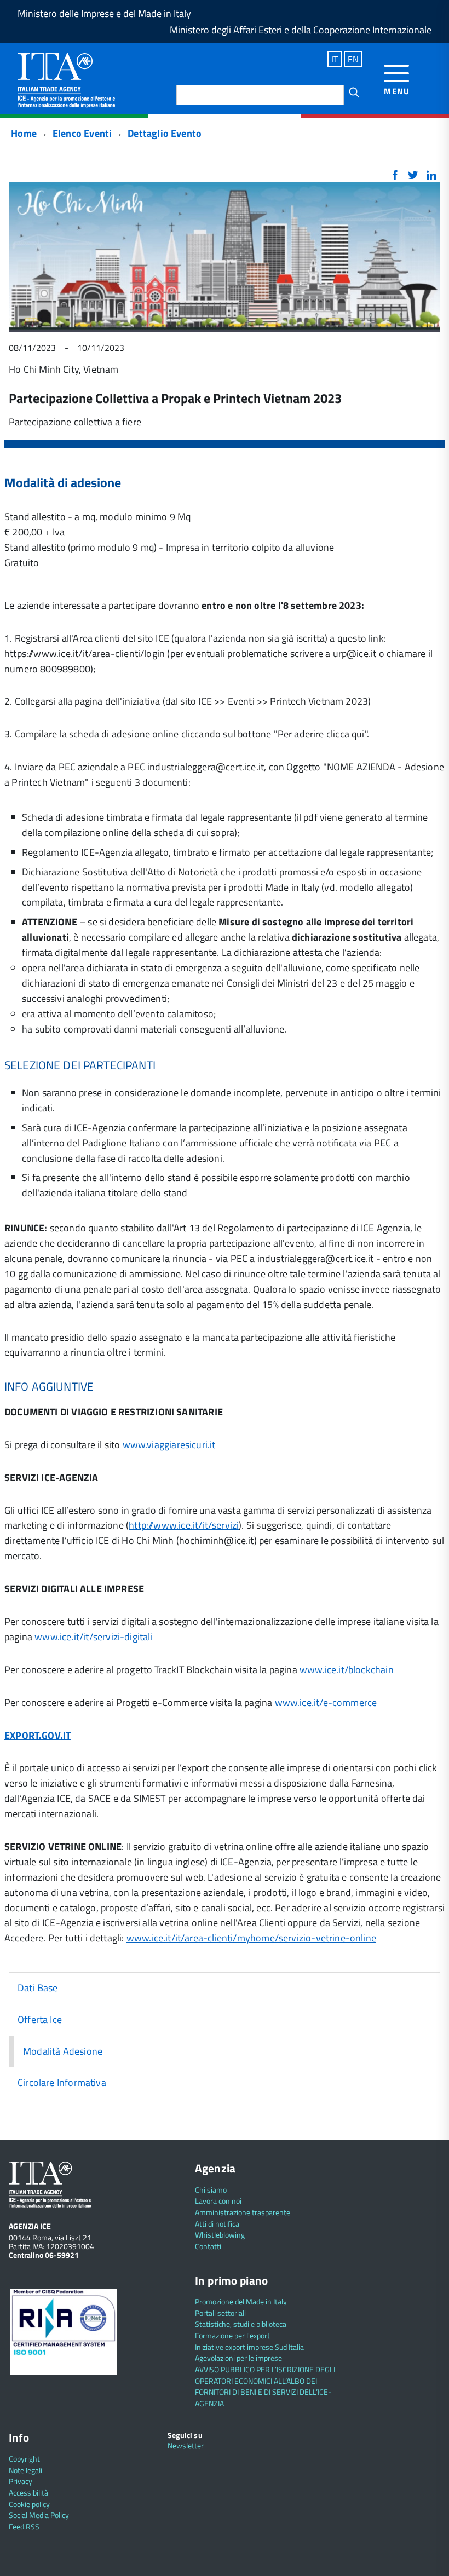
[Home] (66, 79)
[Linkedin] (431, 176)
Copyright (24, 2459)
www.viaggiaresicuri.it (169, 1445)
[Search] (354, 93)
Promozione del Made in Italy (241, 2301)
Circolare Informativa (62, 2082)
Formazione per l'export (232, 2335)
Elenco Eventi (82, 133)
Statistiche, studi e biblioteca (241, 2324)
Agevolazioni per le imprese (238, 2358)
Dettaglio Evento (165, 133)
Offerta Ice (40, 2019)
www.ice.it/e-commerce (326, 1702)
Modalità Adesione (63, 2051)
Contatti (208, 2246)
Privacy (21, 2481)
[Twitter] (413, 176)
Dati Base (38, 1988)
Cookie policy (29, 2504)
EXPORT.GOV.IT (38, 1735)
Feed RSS (24, 2526)
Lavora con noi (218, 2201)
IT (335, 59)
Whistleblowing (220, 2235)
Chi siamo (211, 2190)
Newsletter (186, 2445)
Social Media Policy (39, 2515)
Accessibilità (28, 2493)
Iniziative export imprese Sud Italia (249, 2347)
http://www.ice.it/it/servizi (184, 1525)
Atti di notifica (217, 2224)
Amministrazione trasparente (243, 2212)
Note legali (25, 2470)
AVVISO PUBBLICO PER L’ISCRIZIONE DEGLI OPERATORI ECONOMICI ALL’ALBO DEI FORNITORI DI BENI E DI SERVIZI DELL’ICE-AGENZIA (265, 2386)
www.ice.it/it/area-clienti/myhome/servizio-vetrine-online (251, 1938)
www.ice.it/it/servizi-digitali (93, 1637)
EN (353, 59)
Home (23, 133)
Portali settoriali (220, 2313)
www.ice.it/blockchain (347, 1670)
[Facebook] (395, 176)
